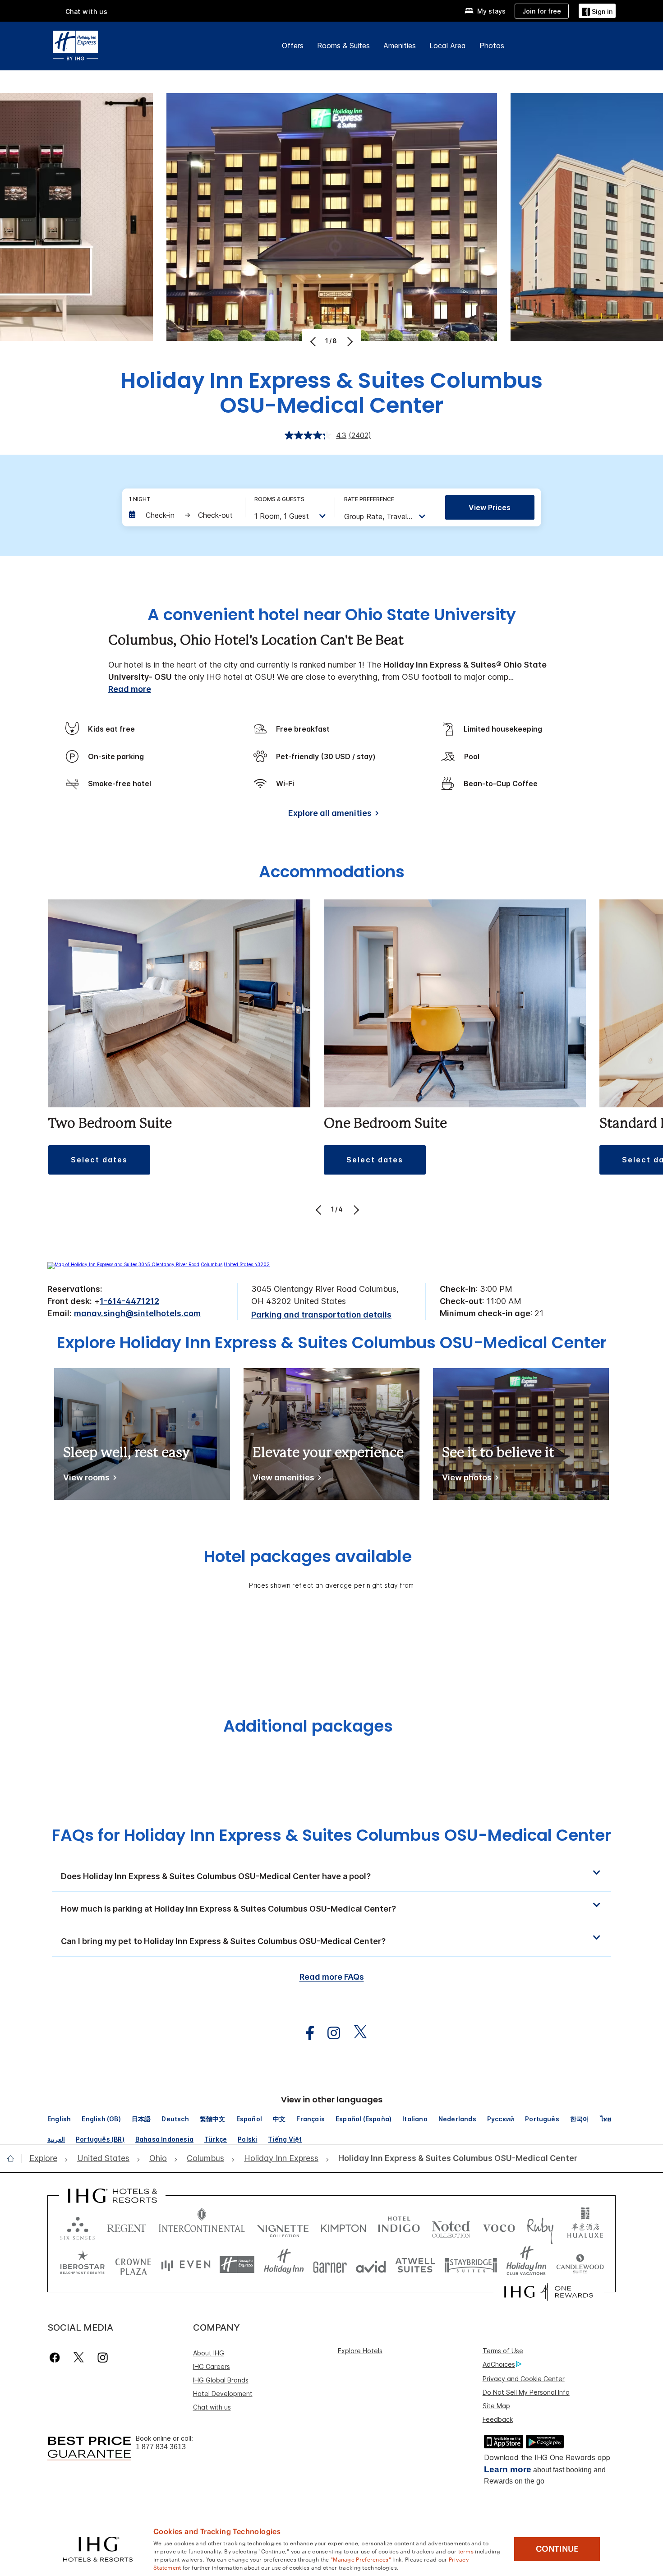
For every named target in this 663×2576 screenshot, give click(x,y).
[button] (597, 11)
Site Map (496, 2406)
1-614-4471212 (129, 1301)
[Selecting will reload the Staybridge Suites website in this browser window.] (471, 2265)
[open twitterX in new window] (356, 2033)
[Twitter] (79, 2357)
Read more (130, 689)
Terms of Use (503, 2351)
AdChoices (499, 2364)
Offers (293, 46)
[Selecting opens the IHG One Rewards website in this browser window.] (549, 2292)
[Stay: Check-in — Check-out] (182, 515)
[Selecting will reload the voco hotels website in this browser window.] (499, 2226)
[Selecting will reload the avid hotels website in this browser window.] (371, 2265)
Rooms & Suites (343, 46)
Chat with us (212, 2407)
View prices (490, 507)
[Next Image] (349, 341)
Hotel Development (223, 2394)
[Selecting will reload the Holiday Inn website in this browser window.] (284, 2265)
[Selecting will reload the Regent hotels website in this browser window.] (127, 2226)
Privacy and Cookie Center (524, 2379)
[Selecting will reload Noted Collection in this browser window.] (451, 2226)
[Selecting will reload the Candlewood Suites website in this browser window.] (580, 2265)
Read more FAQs (332, 1977)
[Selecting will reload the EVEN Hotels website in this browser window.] (186, 2265)
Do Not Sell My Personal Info (526, 2392)
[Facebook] (57, 2357)
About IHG (209, 2353)
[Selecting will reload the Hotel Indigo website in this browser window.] (399, 2226)
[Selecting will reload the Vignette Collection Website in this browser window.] (283, 2226)
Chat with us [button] (87, 12)
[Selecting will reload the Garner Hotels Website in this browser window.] (330, 2265)
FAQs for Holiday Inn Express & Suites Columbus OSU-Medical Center (331, 1835)
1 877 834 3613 (161, 2447)
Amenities (400, 46)
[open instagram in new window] (329, 2033)
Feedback (498, 2419)
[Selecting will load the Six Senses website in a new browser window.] (78, 2226)
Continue (557, 2549)
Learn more (508, 2469)
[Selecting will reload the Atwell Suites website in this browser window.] (415, 2265)
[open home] (14, 2158)
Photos (492, 46)
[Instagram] (103, 2357)
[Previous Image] (314, 341)
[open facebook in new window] (305, 2033)
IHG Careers (212, 2366)
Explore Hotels (360, 2351)
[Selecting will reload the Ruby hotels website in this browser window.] (540, 2226)
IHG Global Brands (221, 2380)
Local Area (448, 46)
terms (466, 2551)
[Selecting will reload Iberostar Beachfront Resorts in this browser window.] (83, 2265)
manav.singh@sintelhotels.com (137, 1313)
